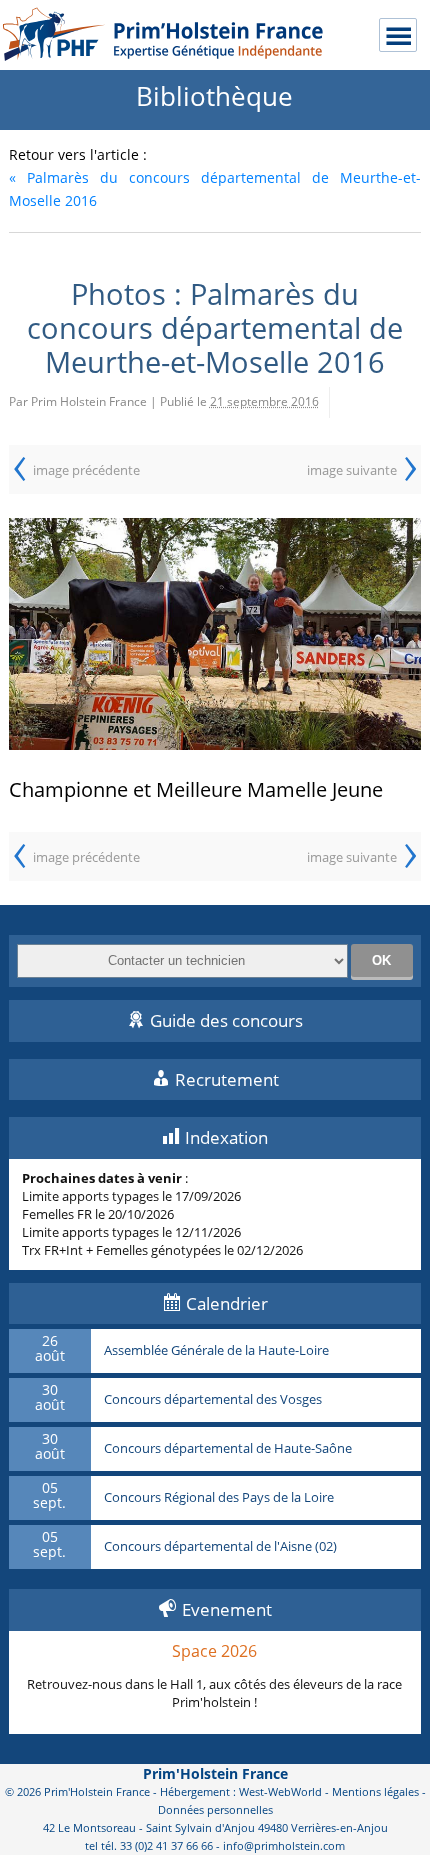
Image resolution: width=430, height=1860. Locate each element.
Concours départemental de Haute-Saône (228, 1449)
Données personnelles (215, 1809)
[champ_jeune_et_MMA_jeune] (215, 634)
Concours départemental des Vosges (213, 1400)
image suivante (352, 470)
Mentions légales (375, 1791)
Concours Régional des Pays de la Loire (219, 1498)
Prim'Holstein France (215, 1773)
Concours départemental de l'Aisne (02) (220, 1547)
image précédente (86, 470)
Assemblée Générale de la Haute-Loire (216, 1351)
